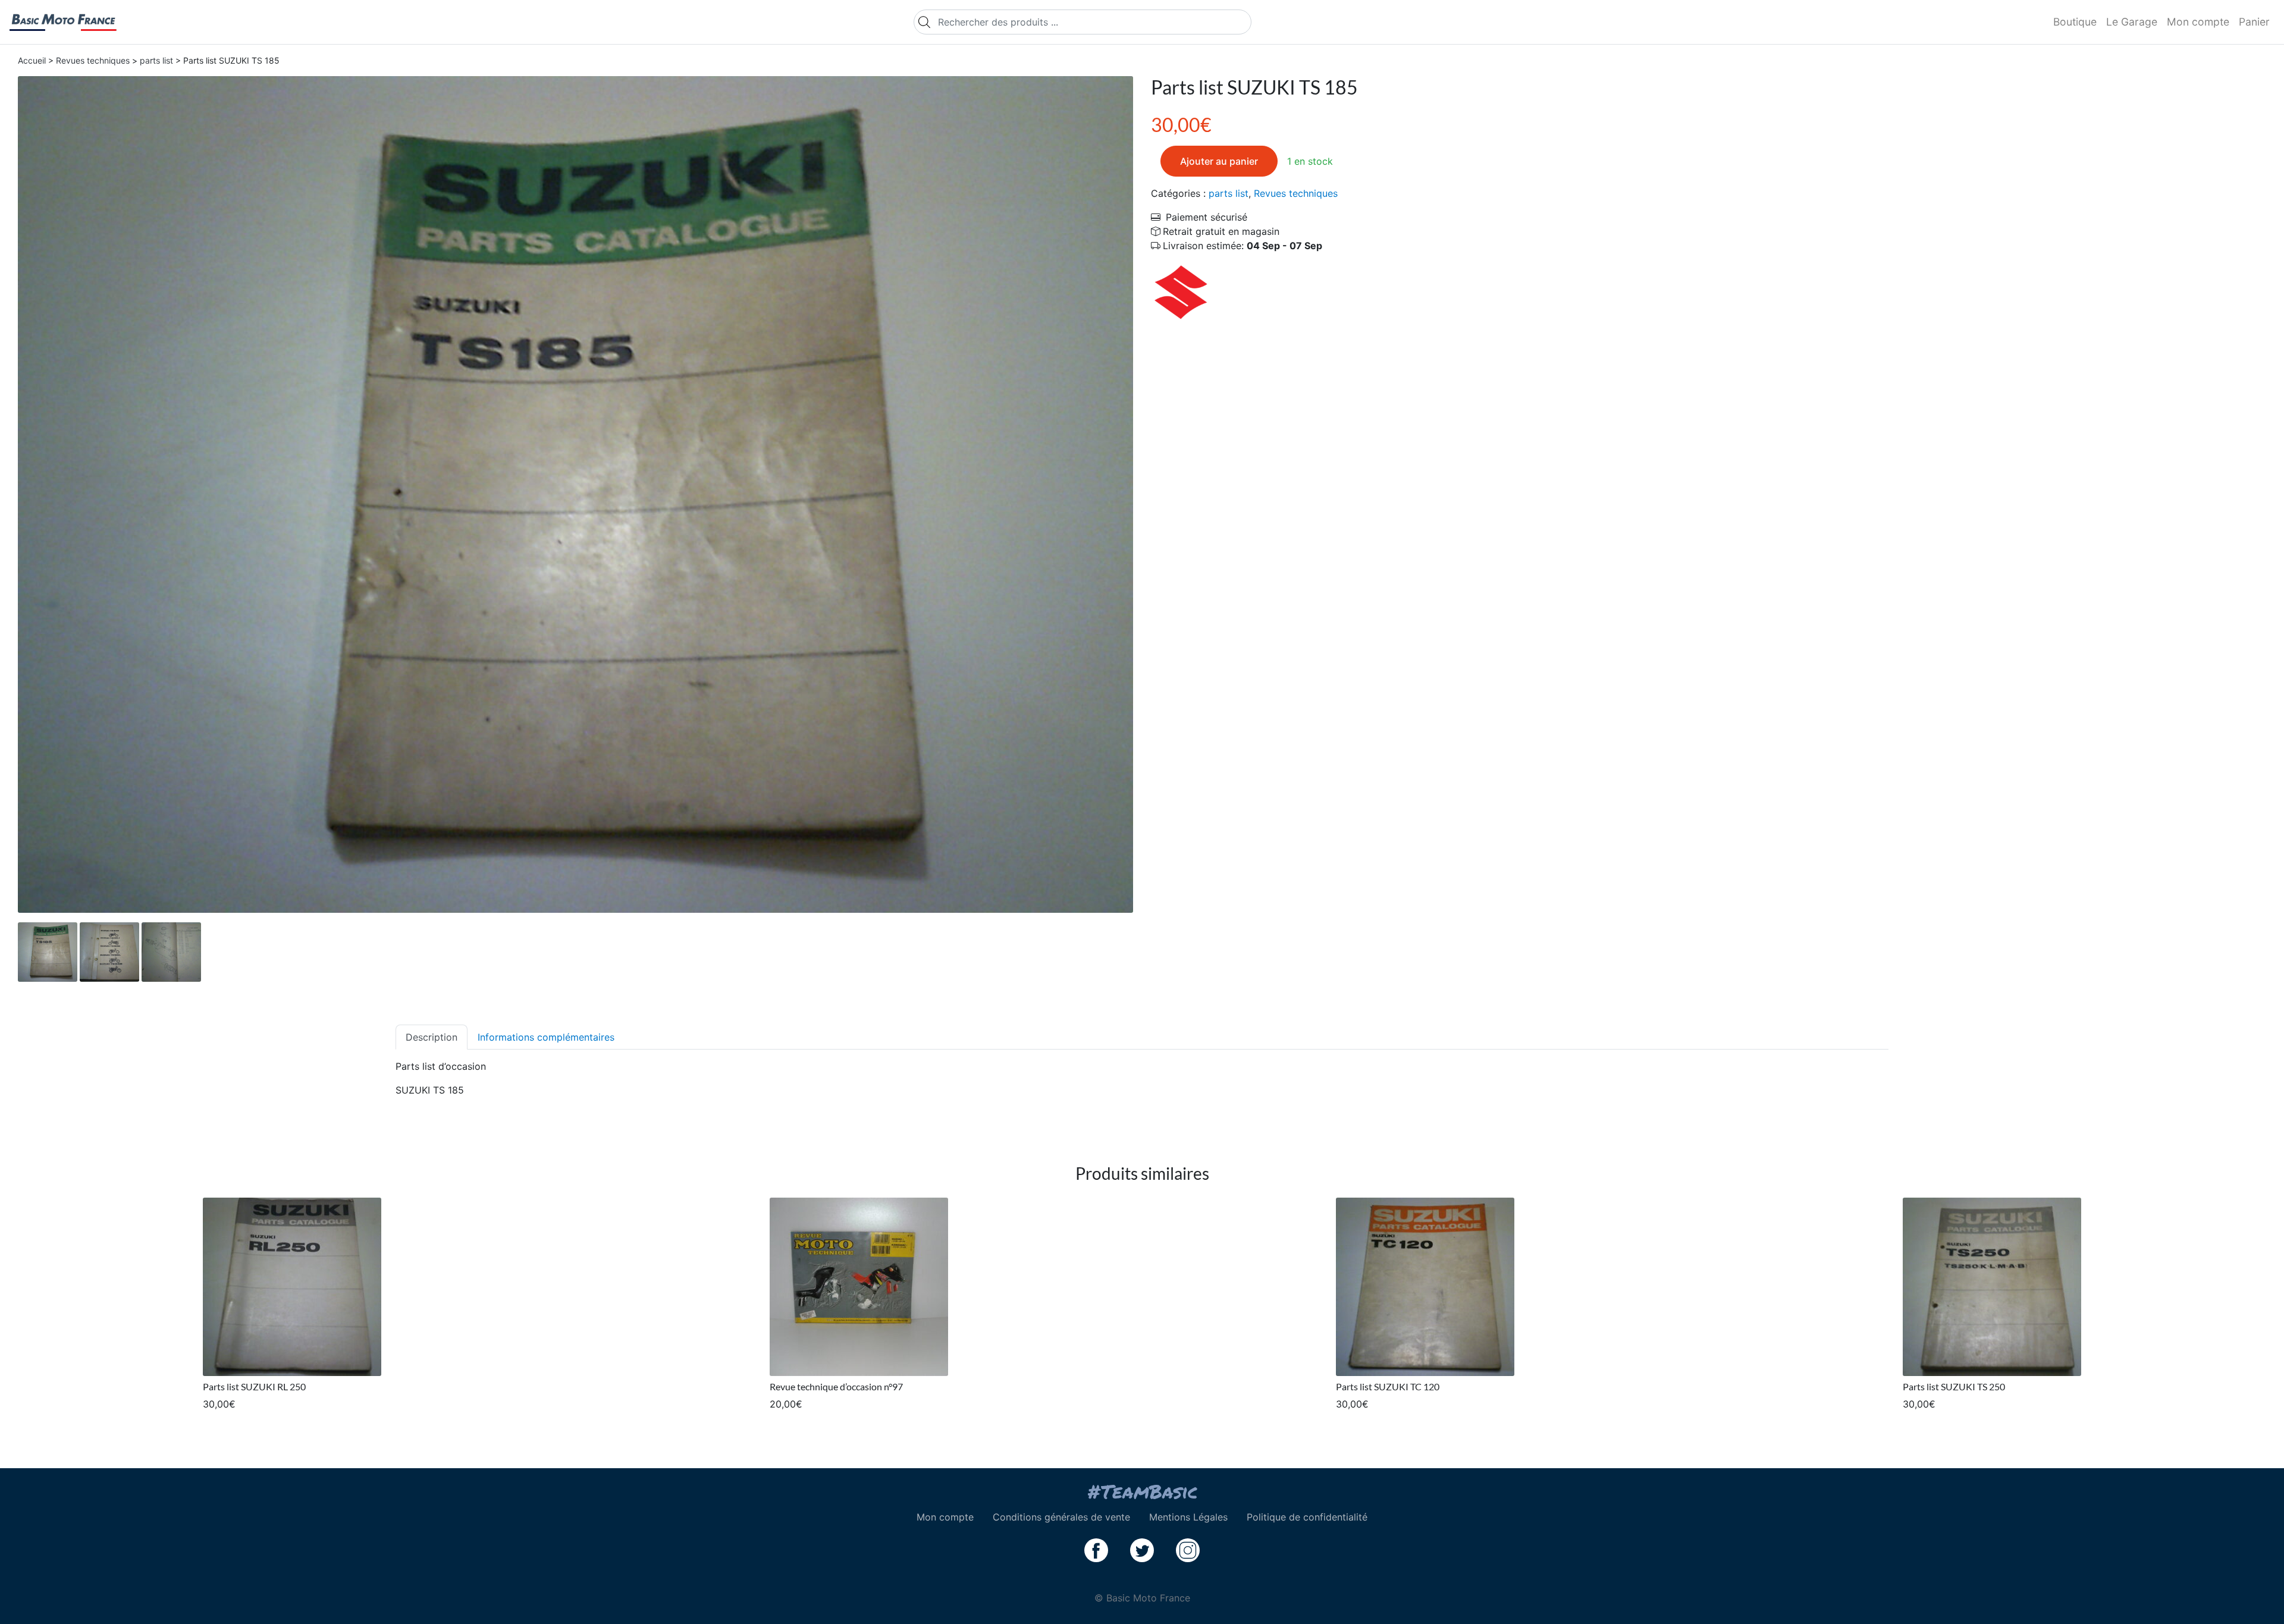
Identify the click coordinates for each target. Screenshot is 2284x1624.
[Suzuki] (1181, 291)
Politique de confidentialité (1307, 1517)
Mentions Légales (1188, 1517)
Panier (2254, 22)
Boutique (2075, 22)
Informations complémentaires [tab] (546, 1037)
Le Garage (2132, 22)
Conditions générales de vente (1061, 1517)
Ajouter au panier (1219, 161)
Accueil (32, 60)
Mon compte (2198, 22)
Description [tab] (432, 1037)
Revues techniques (93, 60)
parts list (156, 60)
